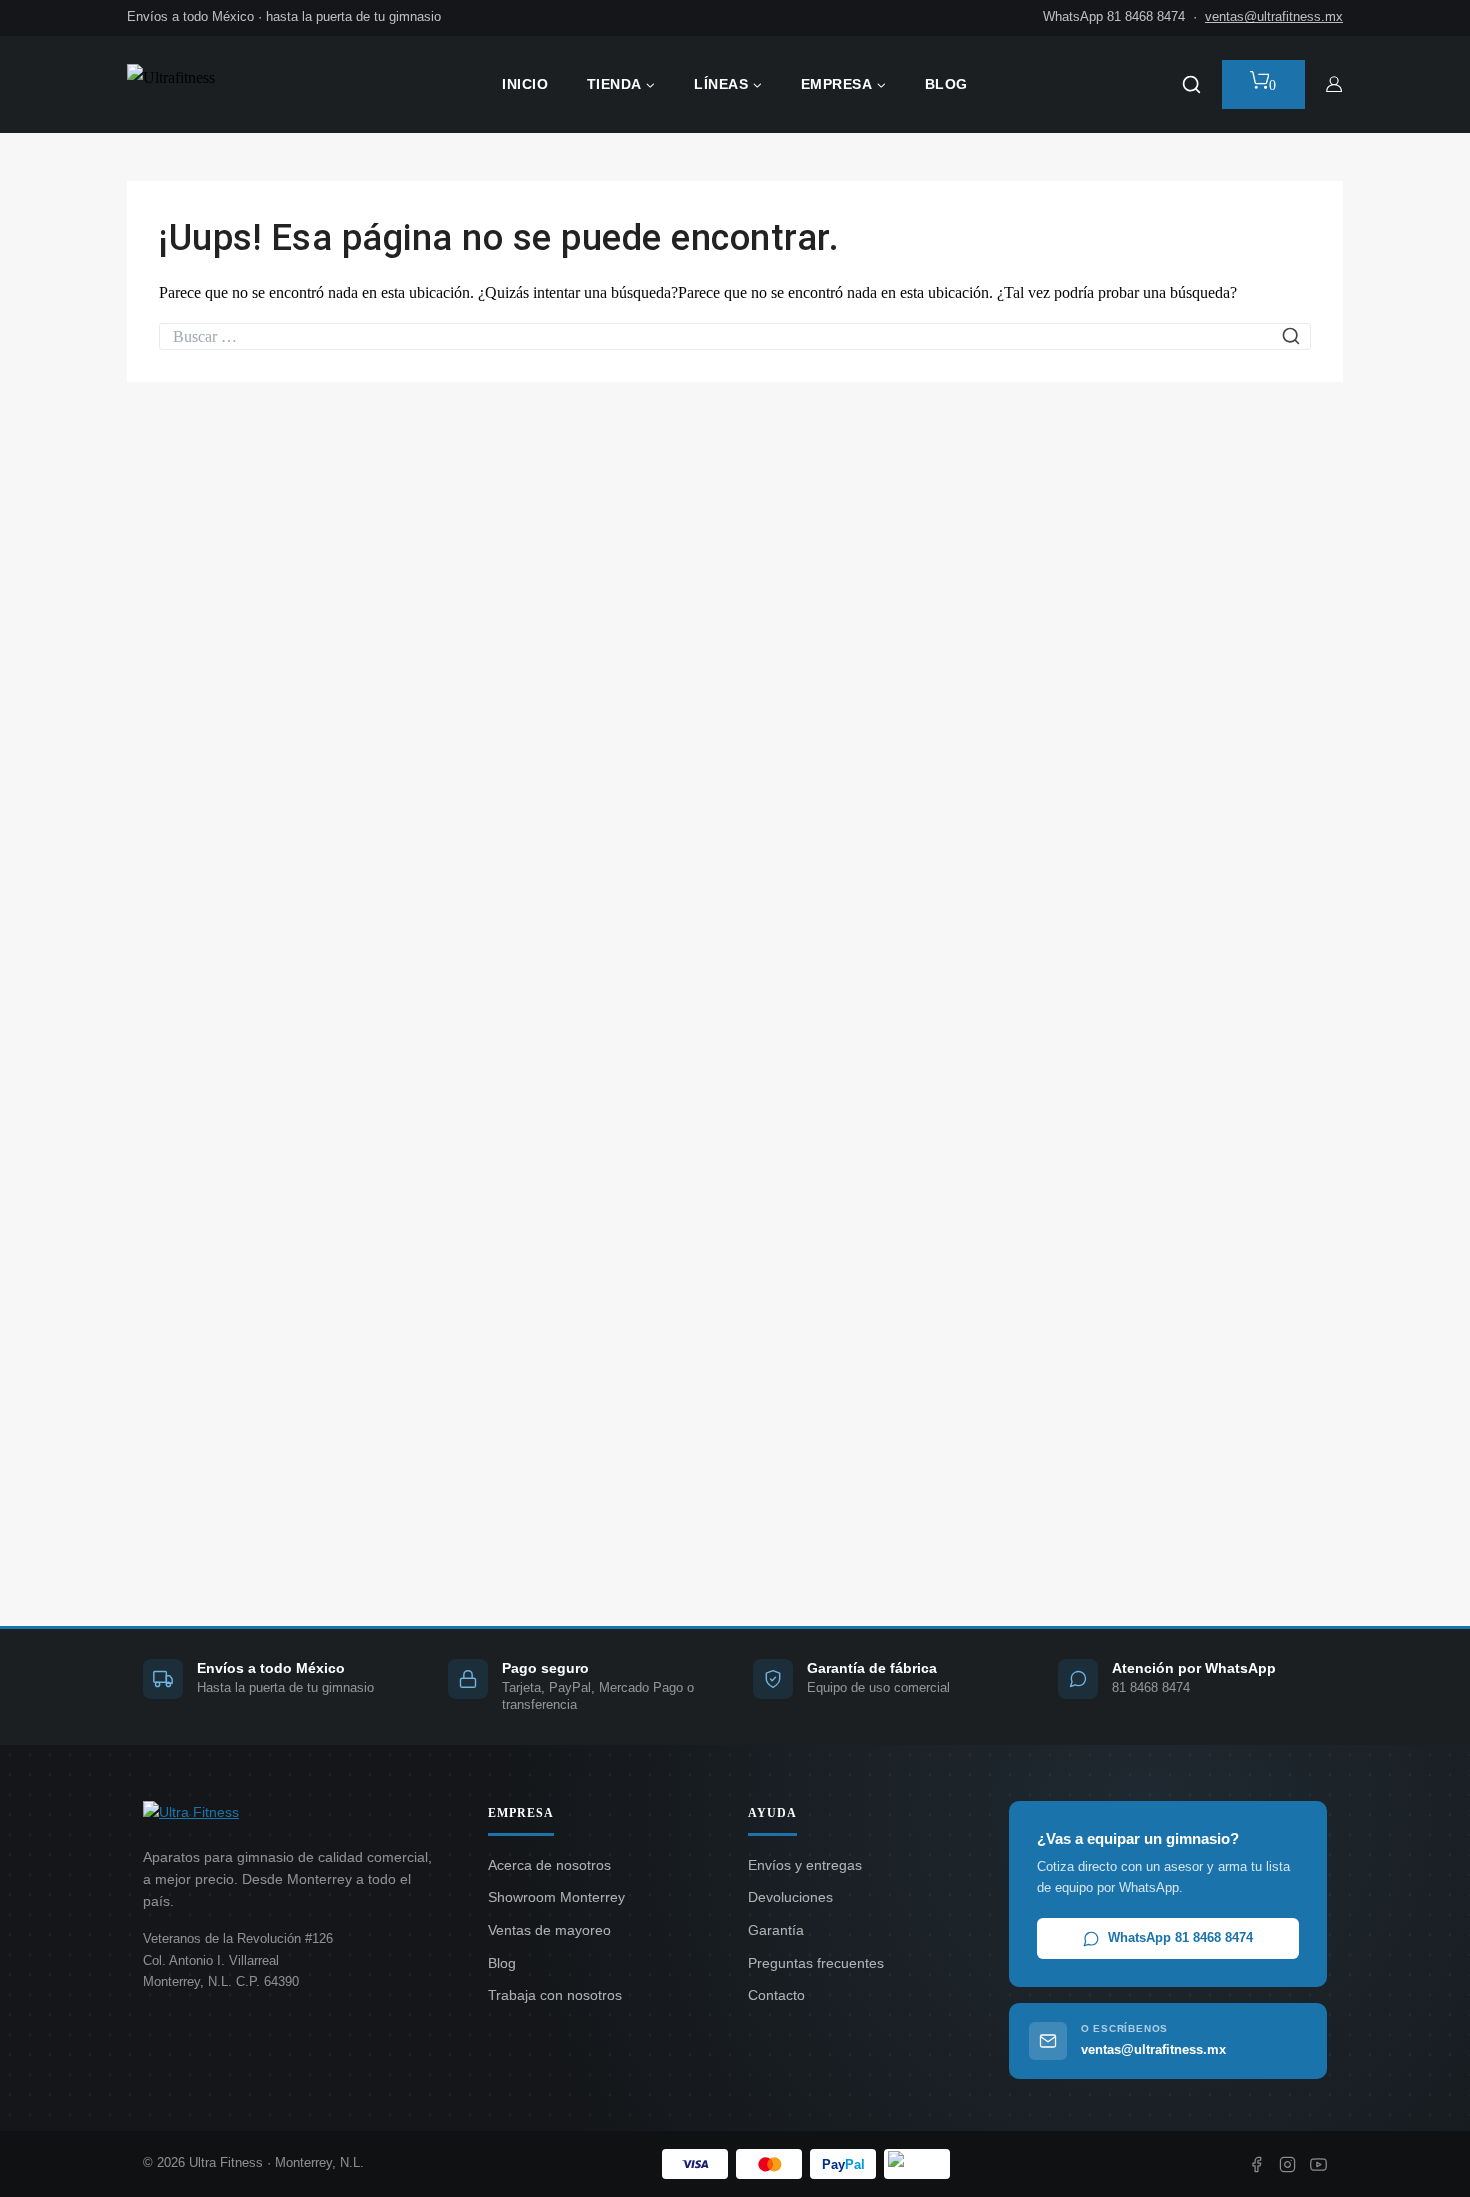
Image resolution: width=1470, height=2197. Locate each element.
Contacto (776, 1995)
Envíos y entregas (805, 1865)
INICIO (525, 84)
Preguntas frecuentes (816, 1963)
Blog (502, 1963)
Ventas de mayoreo (549, 1930)
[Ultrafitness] (227, 85)
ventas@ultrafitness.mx (1274, 17)
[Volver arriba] (1416, 2153)
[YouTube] (1318, 2164)
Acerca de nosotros (549, 1865)
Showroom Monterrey (556, 1897)
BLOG (946, 84)
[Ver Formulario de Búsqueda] (1191, 84)
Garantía (776, 1930)
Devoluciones (790, 1897)
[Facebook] (1256, 2164)
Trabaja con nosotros (555, 1995)
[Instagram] (1287, 2164)
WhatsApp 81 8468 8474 (1180, 1937)
